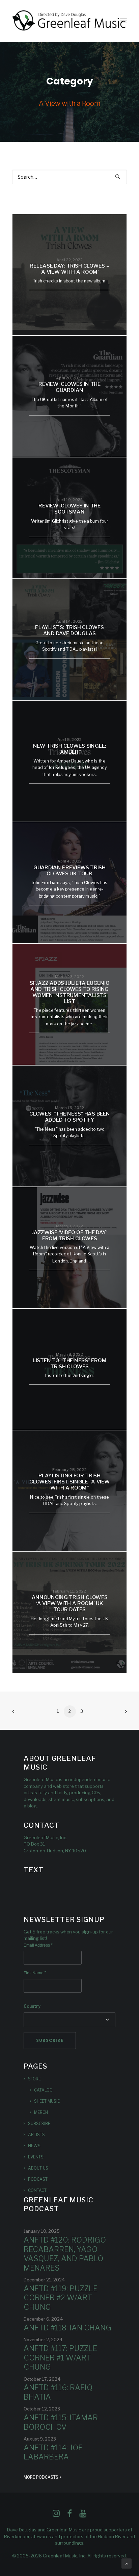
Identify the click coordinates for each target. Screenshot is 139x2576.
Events (36, 2157)
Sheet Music (47, 2101)
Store (34, 2079)
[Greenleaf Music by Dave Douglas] (69, 21)
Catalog (43, 2090)
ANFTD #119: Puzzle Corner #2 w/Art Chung (61, 2298)
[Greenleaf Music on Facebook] (56, 2515)
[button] (123, 21)
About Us (38, 2168)
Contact (37, 2190)
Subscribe (39, 2123)
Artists (36, 2135)
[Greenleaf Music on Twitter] (69, 2515)
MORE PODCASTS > (43, 2477)
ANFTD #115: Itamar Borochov (61, 2422)
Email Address (38, 1945)
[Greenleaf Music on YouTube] (83, 2515)
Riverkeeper (17, 2536)
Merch (41, 2112)
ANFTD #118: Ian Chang (67, 2328)
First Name (35, 1973)
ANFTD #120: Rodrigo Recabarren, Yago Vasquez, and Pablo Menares (65, 2254)
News (34, 2146)
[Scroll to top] (127, 2563)
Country (32, 2006)
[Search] (69, 177)
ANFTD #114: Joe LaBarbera (53, 2452)
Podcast (38, 2179)
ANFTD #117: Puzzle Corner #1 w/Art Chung (60, 2358)
